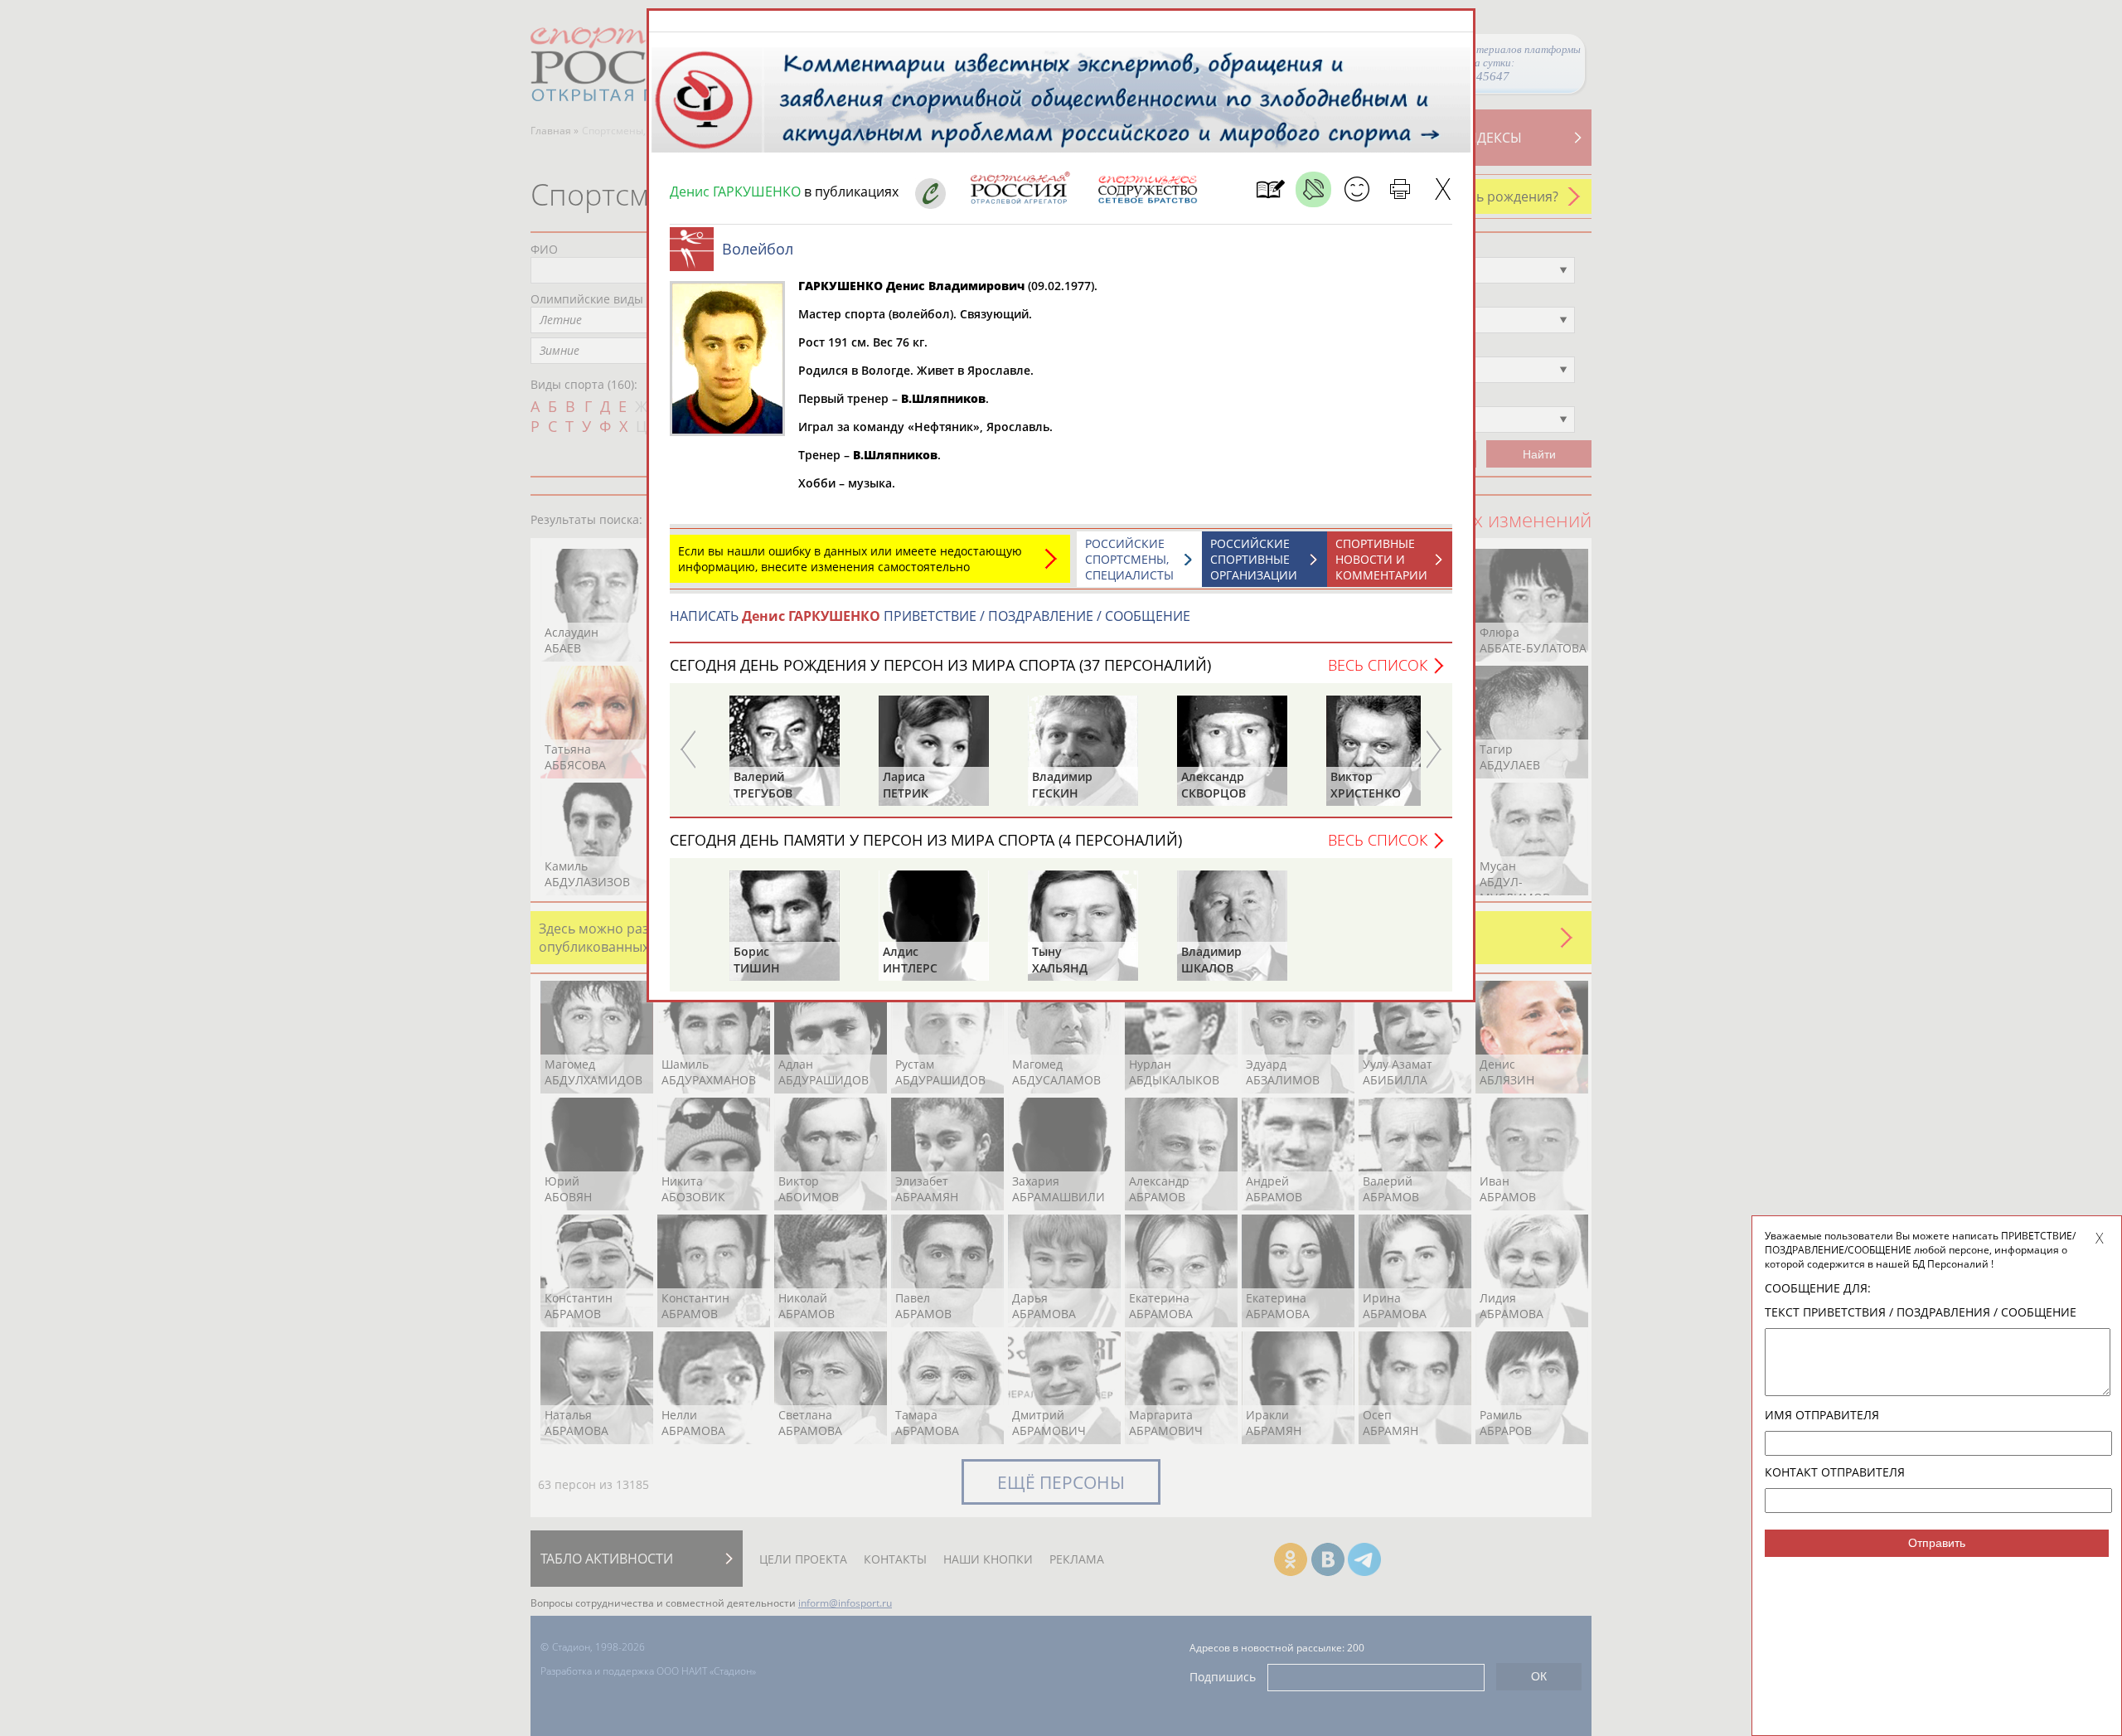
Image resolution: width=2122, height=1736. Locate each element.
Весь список (1378, 665)
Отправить (1937, 1543)
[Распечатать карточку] (1400, 189)
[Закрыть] (1443, 189)
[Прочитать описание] (1313, 189)
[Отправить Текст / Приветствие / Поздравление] (1357, 189)
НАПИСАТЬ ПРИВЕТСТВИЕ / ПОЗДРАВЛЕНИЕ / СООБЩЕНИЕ (930, 616)
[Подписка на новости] (1270, 189)
